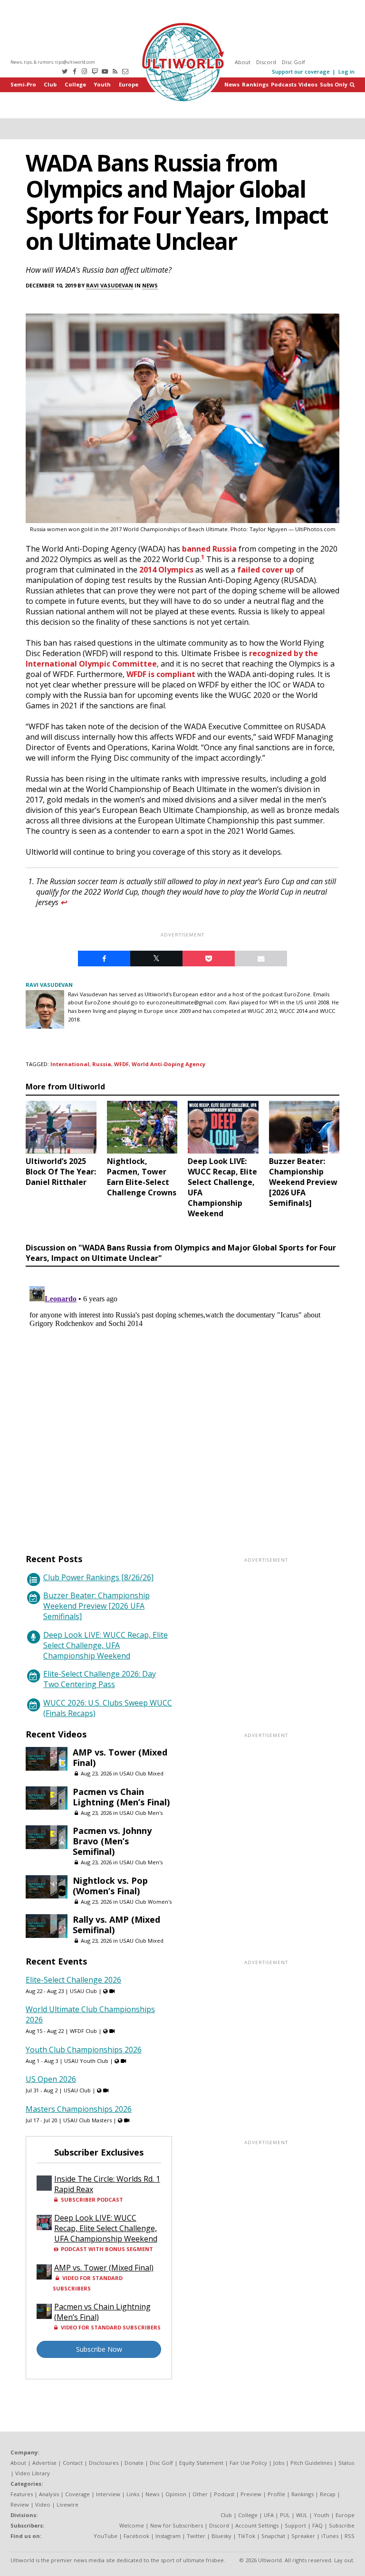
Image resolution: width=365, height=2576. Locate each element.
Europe (129, 84)
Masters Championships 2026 (79, 2109)
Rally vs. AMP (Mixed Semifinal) (116, 1925)
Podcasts (284, 84)
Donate (134, 2463)
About (243, 62)
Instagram (168, 2536)
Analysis (49, 2494)
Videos (308, 84)
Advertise (44, 2463)
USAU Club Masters (87, 2120)
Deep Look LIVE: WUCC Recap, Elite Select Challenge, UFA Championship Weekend (106, 1645)
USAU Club (83, 1991)
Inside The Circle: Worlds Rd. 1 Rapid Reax (107, 2184)
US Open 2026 (51, 2079)
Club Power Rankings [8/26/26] (98, 1577)
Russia (102, 1064)
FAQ (317, 2525)
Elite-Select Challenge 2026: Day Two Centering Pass (100, 1679)
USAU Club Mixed (141, 1773)
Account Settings (257, 2525)
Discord (266, 62)
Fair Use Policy (248, 2463)
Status (346, 2463)
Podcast (224, 2494)
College (75, 84)
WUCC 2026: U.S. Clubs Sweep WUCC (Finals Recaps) (108, 1708)
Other (200, 2494)
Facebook (136, 2536)
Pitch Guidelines (311, 2463)
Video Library (33, 2473)
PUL (285, 2515)
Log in (346, 72)
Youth (102, 84)
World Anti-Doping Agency (168, 1064)
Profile (276, 2494)
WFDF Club (83, 2031)
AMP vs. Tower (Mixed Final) (120, 1757)
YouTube (106, 2536)
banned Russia (209, 549)
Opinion (176, 2494)
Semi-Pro (23, 84)
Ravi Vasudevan (110, 285)
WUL (302, 2515)
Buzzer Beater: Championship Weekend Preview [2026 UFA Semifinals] (96, 1606)
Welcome (132, 2525)
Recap (328, 2494)
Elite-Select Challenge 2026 (73, 1980)
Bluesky (221, 2536)
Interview (108, 2494)
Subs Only (334, 84)
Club (50, 84)
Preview (251, 2494)
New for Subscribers (177, 2525)
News (232, 84)
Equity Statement (201, 2463)
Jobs (279, 2463)
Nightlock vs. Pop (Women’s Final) (110, 1886)
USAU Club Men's (141, 1813)
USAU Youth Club (86, 2061)
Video (43, 2504)
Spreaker (303, 2536)
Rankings (255, 84)
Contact (73, 2463)
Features (22, 2494)
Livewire (67, 2504)
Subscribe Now (99, 2349)
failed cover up (266, 570)
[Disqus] (182, 1401)
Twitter (196, 2536)
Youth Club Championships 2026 (84, 2050)
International (70, 1064)
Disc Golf (293, 62)
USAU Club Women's (145, 1902)
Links (133, 2494)
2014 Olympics (166, 570)
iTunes (330, 2536)
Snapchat (273, 2536)
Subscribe (342, 2525)
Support (295, 2525)
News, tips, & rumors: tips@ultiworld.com (53, 62)
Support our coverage (301, 72)
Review (20, 2504)
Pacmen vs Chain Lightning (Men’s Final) (121, 1797)
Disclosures (104, 2463)
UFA (269, 2515)
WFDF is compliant (161, 674)
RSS (350, 2536)
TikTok (246, 2536)
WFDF (121, 1064)
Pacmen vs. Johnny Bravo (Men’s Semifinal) (112, 1841)
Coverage (77, 2494)
